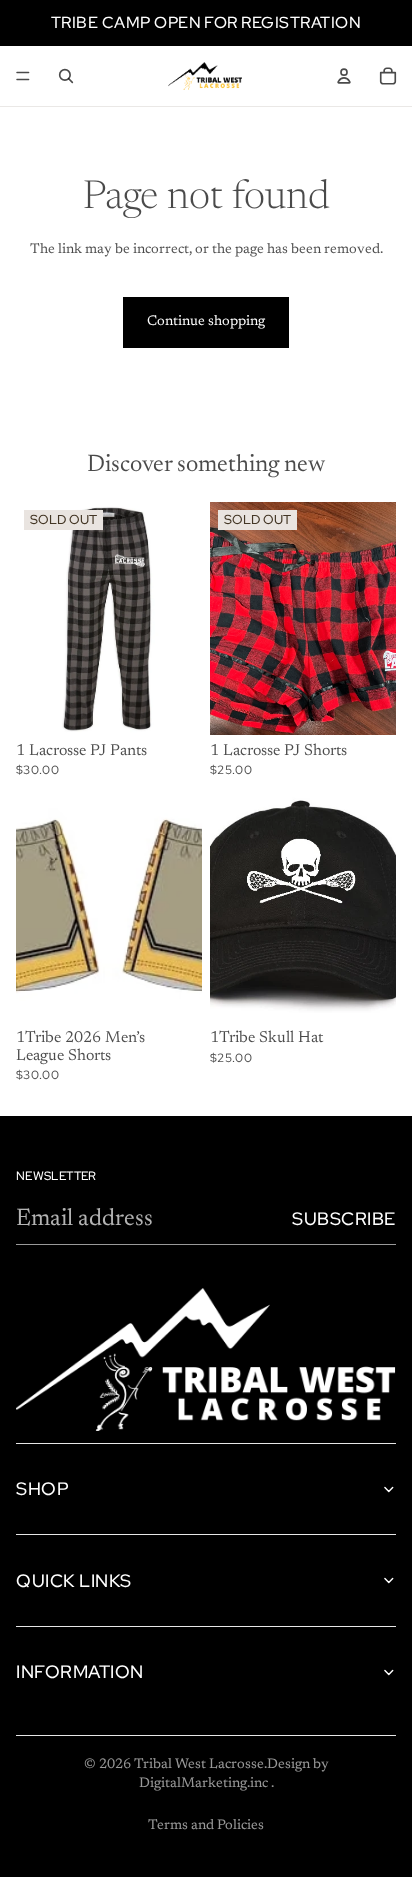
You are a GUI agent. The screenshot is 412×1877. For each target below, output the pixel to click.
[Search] (66, 76)
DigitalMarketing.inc (205, 1784)
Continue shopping (206, 322)
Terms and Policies (206, 1826)
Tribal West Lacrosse (199, 1765)
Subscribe (344, 1218)
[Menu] (23, 76)
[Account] (344, 76)
